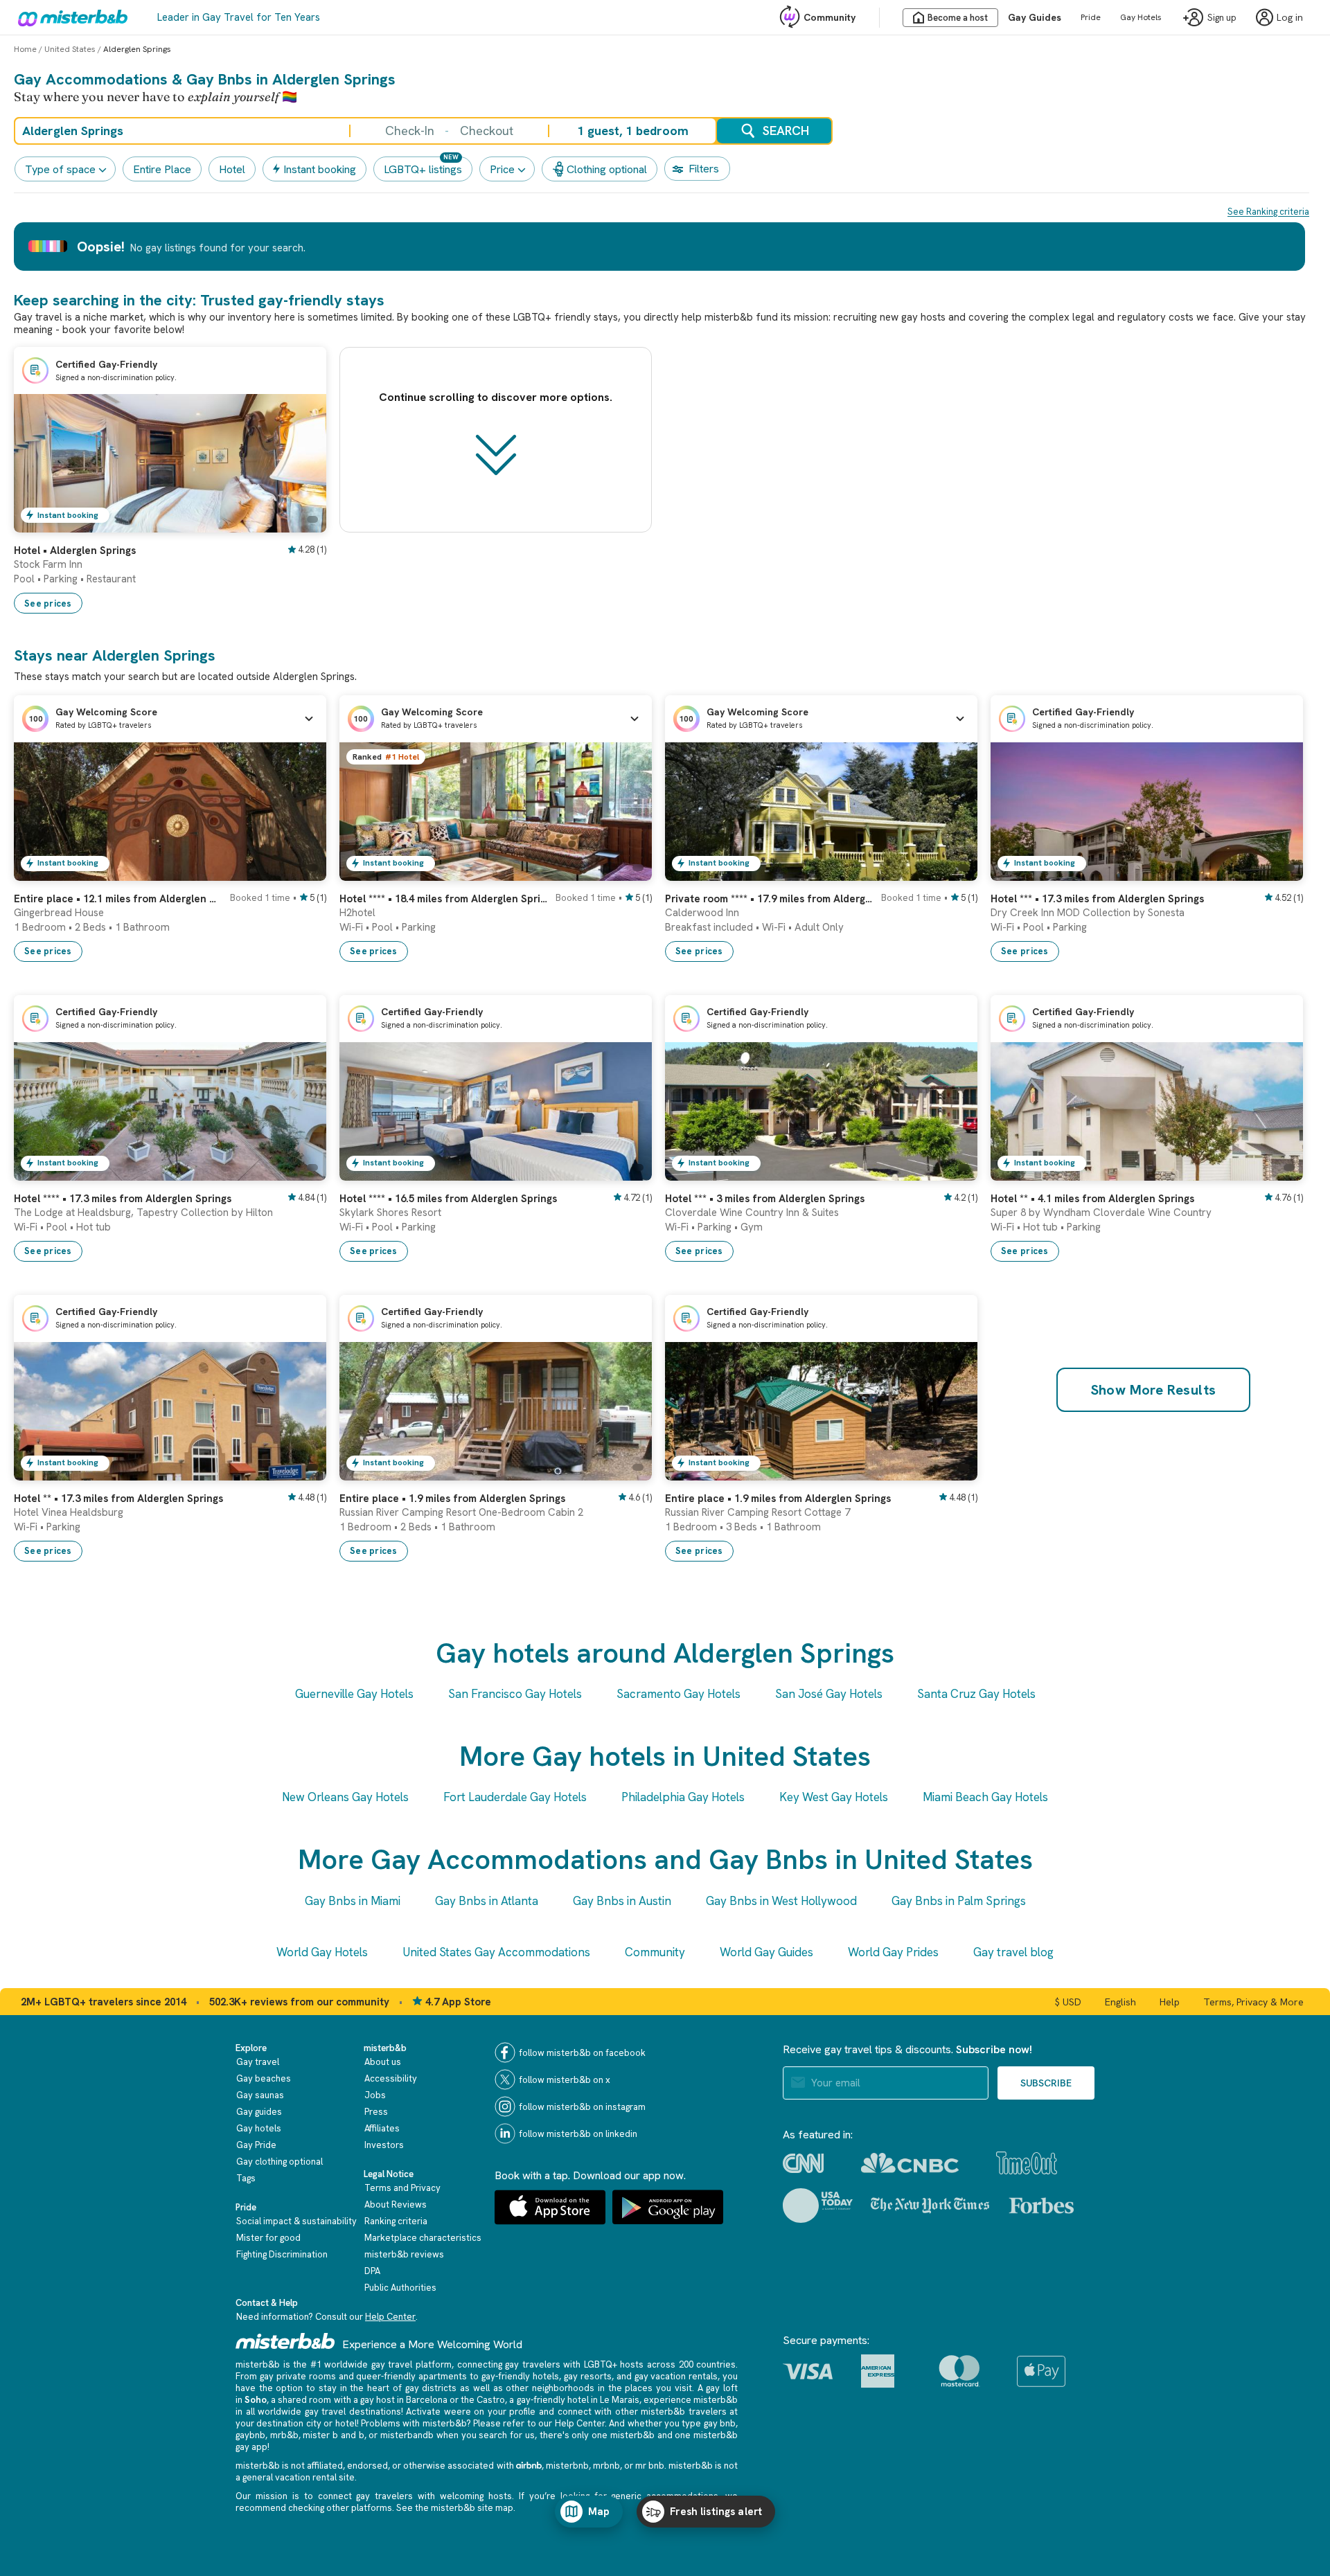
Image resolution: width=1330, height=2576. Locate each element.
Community (830, 17)
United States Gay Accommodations (496, 1952)
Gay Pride (256, 2145)
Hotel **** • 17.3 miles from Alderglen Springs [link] (123, 1199)
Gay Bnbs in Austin (622, 1901)
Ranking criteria (396, 2221)
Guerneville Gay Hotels (354, 1694)
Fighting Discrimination (282, 2254)
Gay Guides (1035, 17)
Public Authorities (400, 2288)
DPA (372, 2271)
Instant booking (320, 169)
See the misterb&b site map (455, 2508)
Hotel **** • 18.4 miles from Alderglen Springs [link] (443, 899)
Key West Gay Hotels (834, 1797)
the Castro (483, 2400)
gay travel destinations (353, 2412)
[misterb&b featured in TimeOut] (1027, 2163)
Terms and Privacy (402, 2188)
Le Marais (620, 2400)
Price (502, 169)
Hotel (232, 169)
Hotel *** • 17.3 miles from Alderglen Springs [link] (1097, 899)
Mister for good (268, 2238)
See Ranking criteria (1268, 212)
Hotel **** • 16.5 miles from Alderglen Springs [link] (448, 1199)
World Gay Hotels (322, 1952)
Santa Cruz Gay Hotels (976, 1694)
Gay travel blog (1013, 1952)
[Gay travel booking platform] (285, 2341)
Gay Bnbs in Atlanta (487, 1901)
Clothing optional (607, 169)
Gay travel (258, 2062)
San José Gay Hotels (829, 1694)
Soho (256, 2400)
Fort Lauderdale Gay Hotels (515, 1797)
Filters (704, 169)
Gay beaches (264, 2078)
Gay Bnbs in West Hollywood (781, 1901)
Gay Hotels (1141, 17)
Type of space (60, 169)
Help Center (390, 2317)
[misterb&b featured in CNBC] (910, 2163)
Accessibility (391, 2078)
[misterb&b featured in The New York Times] (930, 2206)
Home (25, 49)
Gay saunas (260, 2095)
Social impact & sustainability (296, 2221)
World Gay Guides (766, 1952)
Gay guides (259, 2112)
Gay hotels (259, 2128)
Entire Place (162, 169)
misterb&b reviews (404, 2254)
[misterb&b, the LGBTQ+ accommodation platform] (69, 17)
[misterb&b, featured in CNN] (803, 2163)
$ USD (1068, 2002)
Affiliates (382, 2128)
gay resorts (588, 2376)
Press (376, 2112)
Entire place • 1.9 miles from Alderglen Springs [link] (452, 1499)
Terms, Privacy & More (1253, 2002)
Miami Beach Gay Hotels (985, 1797)
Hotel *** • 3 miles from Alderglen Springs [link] (765, 1199)
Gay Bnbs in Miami (353, 1901)
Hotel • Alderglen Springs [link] (75, 551)
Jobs (375, 2095)
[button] (170, 719)
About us (383, 2062)
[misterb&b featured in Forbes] (1041, 2206)
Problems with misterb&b (414, 2423)
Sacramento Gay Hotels (679, 1694)
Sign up (1222, 18)
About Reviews (396, 2204)
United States (70, 49)
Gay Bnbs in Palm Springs (959, 1901)
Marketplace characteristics (423, 2238)
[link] (302, 522)
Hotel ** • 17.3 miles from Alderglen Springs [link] (118, 1499)
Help (1170, 2002)
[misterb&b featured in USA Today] (818, 2206)
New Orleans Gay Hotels (345, 1797)
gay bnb (720, 2423)
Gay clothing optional (280, 2162)
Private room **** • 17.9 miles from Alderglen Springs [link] (769, 899)
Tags (246, 2178)
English (1120, 2002)
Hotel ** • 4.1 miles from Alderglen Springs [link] (1092, 1199)
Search (786, 131)
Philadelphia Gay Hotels (683, 1797)
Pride (1091, 17)
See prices (48, 603)
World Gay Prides (893, 1952)
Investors (384, 2145)
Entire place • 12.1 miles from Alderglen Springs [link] (118, 899)
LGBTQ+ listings (423, 169)
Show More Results (1154, 1390)
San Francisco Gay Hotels (515, 1694)
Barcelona (427, 2400)
